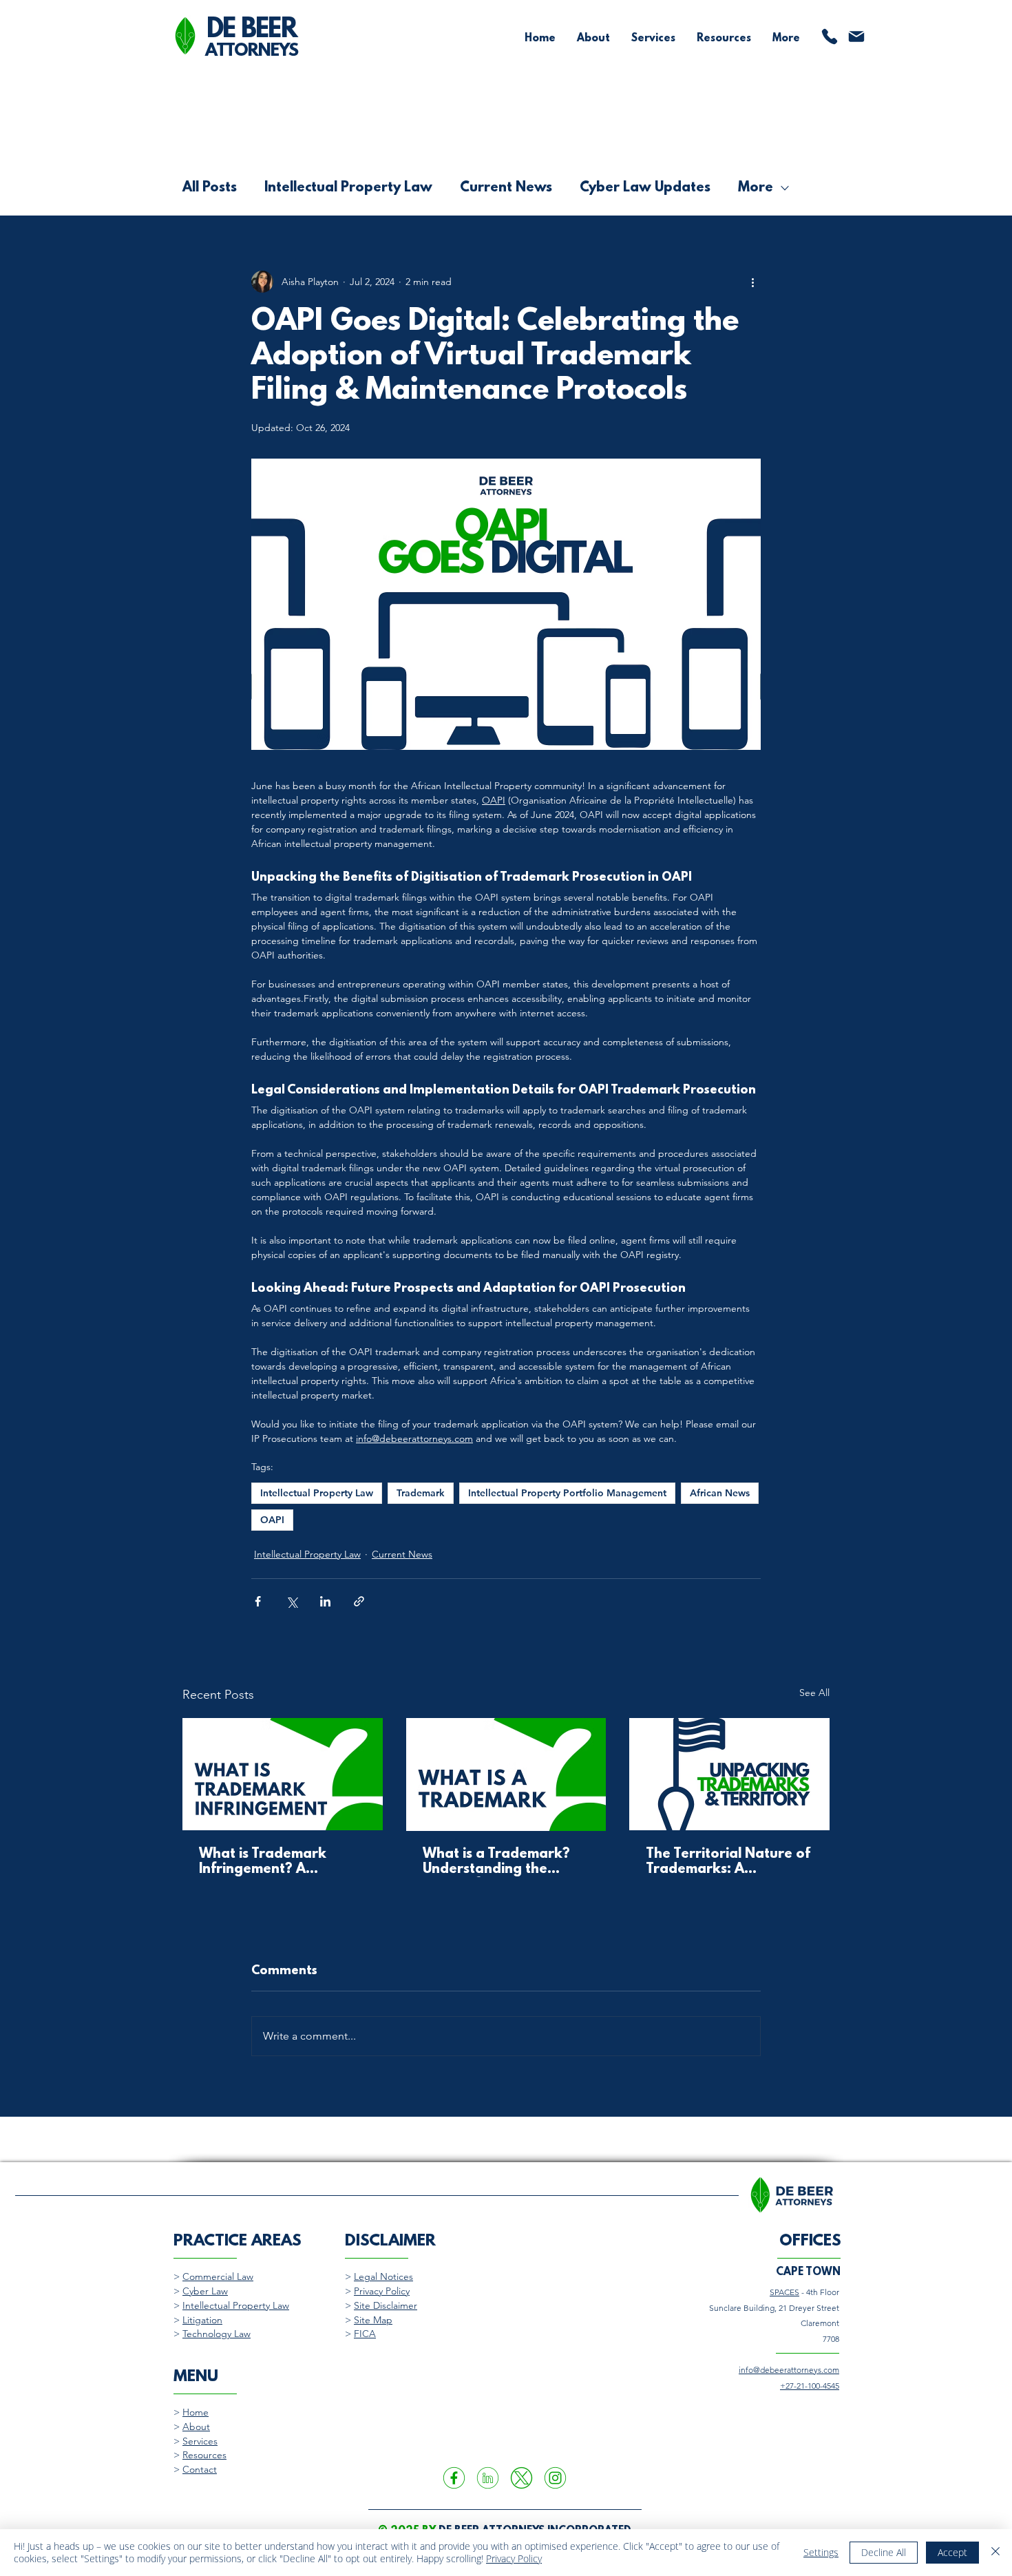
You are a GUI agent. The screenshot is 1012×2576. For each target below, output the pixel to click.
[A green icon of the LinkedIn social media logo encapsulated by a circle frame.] (488, 2478)
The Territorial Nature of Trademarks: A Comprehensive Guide (728, 1862)
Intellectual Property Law (348, 188)
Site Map (373, 2320)
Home (196, 2412)
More (756, 188)
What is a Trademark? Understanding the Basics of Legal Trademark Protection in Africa (504, 1862)
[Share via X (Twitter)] (292, 1601)
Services (200, 2441)
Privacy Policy (382, 2291)
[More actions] (752, 282)
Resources (204, 2455)
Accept (952, 2552)
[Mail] (856, 36)
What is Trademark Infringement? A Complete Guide (263, 1862)
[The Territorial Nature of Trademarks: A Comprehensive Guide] (729, 1774)
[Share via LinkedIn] (325, 1601)
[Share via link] (359, 1601)
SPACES (784, 2292)
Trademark (421, 1493)
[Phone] (830, 36)
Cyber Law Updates (645, 188)
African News (720, 1493)
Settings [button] (821, 2552)
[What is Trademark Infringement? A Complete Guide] (283, 1774)
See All (814, 1693)
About (196, 2427)
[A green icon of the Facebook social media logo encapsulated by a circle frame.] (454, 2478)
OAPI (272, 1520)
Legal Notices (383, 2276)
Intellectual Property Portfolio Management (567, 1493)
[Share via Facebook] (258, 1601)
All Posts (210, 188)
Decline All (884, 2552)
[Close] (995, 2553)
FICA (365, 2334)
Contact (200, 2469)
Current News (506, 188)
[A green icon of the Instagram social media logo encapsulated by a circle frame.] (555, 2478)
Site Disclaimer (386, 2305)
